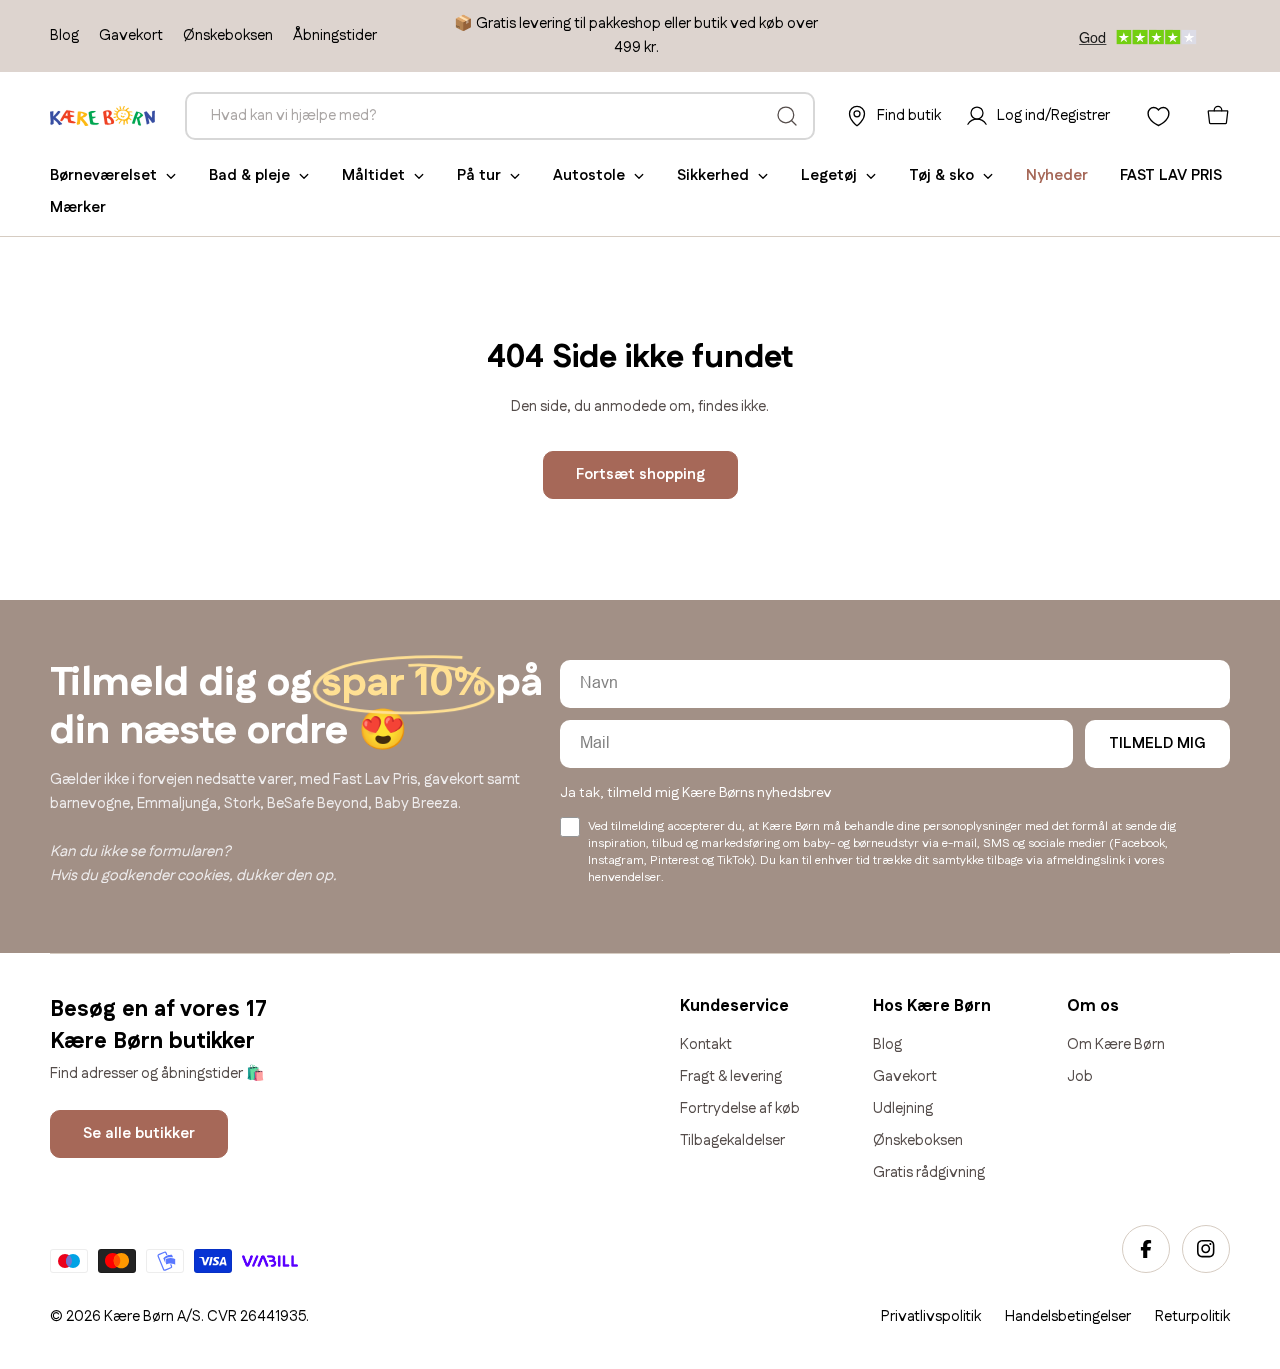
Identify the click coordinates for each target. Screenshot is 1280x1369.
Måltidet (373, 175)
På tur (479, 175)
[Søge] (787, 116)
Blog (64, 35)
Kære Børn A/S (152, 1316)
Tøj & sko (941, 175)
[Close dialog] (1258, 878)
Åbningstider (335, 35)
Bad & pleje (249, 175)
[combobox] (500, 116)
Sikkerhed (713, 175)
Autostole (589, 175)
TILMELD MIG (1157, 743)
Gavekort (131, 35)
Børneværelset (103, 175)
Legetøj (829, 175)
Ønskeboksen (228, 35)
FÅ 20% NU (955, 1197)
